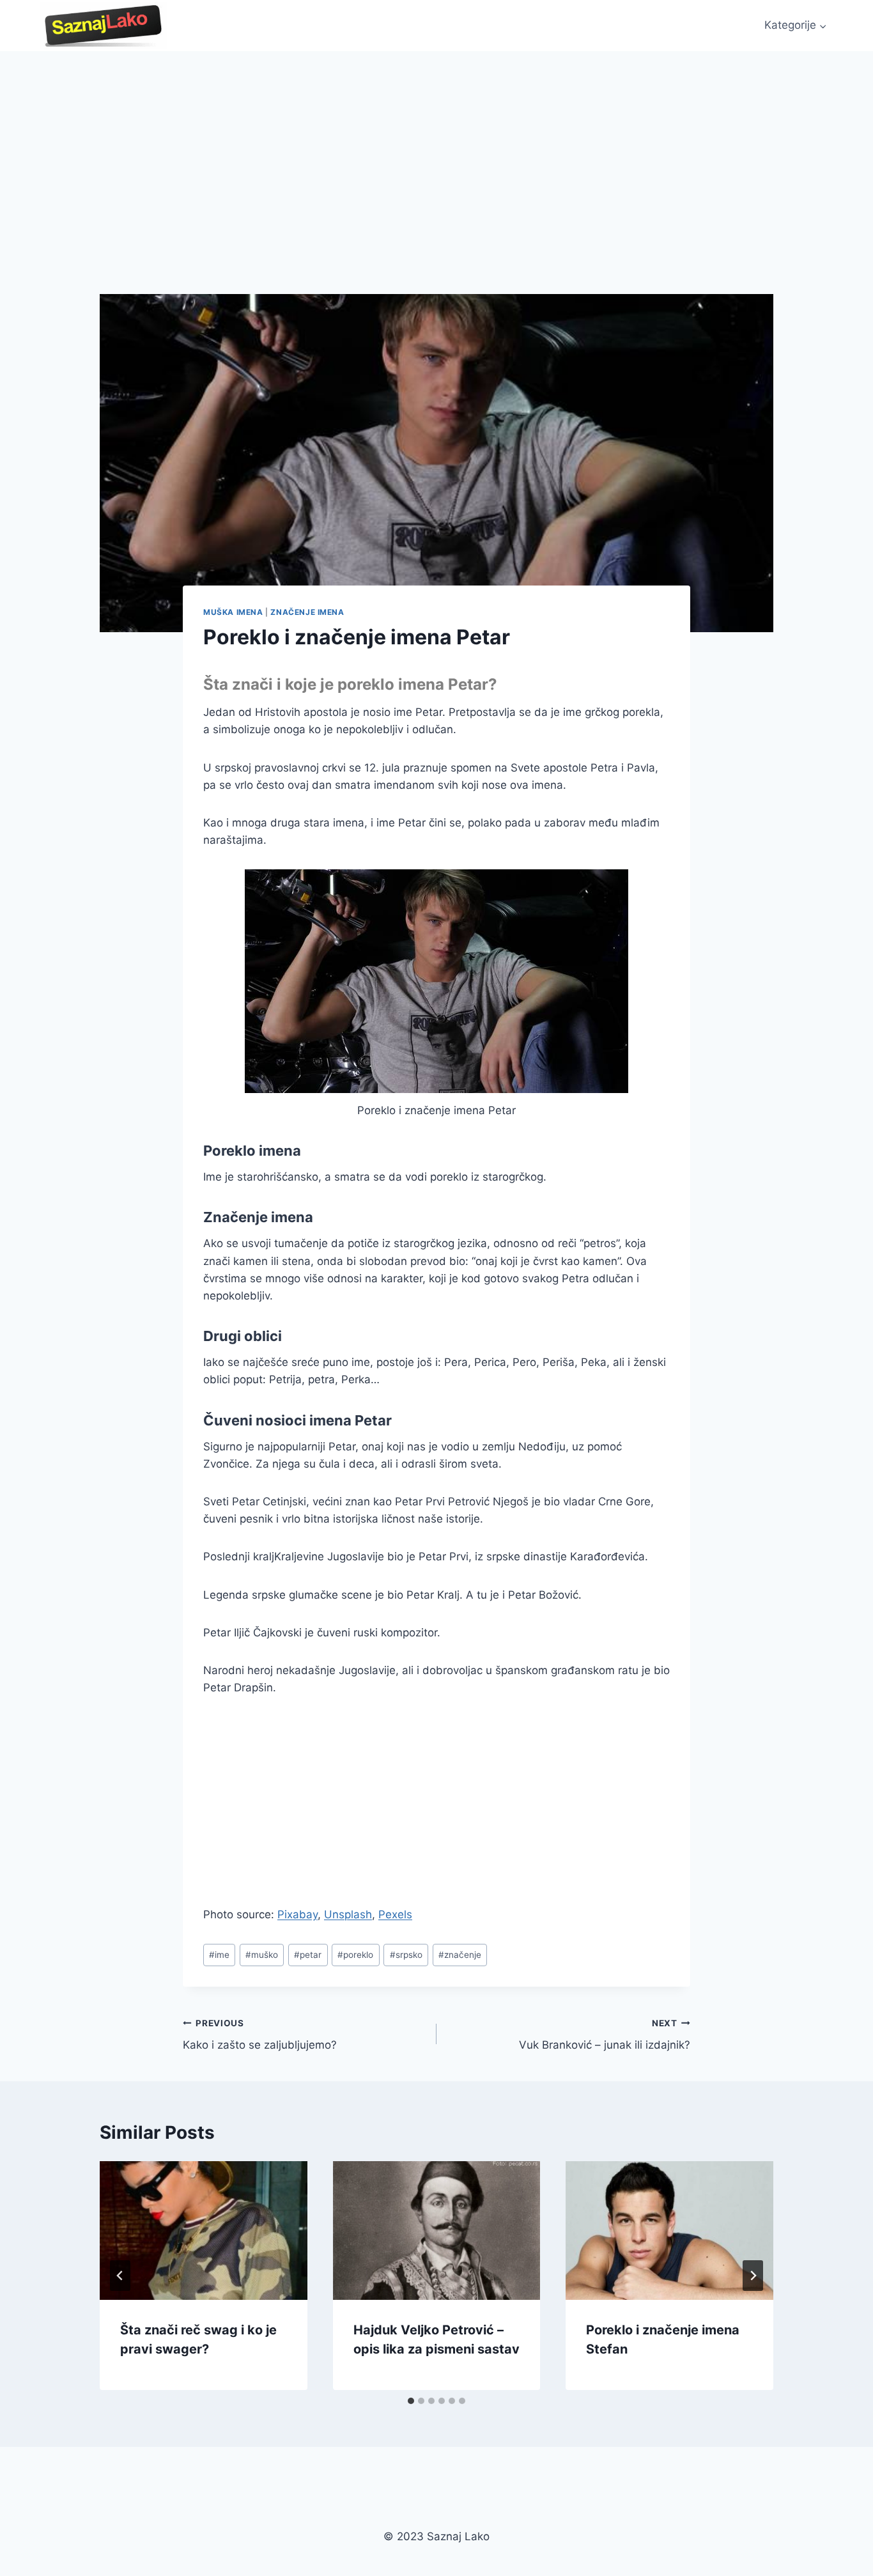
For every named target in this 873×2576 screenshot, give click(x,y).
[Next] (753, 2276)
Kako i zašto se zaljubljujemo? (260, 2035)
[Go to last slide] (120, 2276)
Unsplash (348, 1914)
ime (219, 1955)
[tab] (411, 2401)
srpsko (406, 1955)
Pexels (395, 1914)
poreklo (355, 1955)
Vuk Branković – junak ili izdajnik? (605, 2035)
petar (308, 1955)
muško (262, 1955)
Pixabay (297, 1914)
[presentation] (204, 2230)
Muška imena (233, 612)
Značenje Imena (307, 612)
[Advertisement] (436, 147)
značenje (460, 1955)
